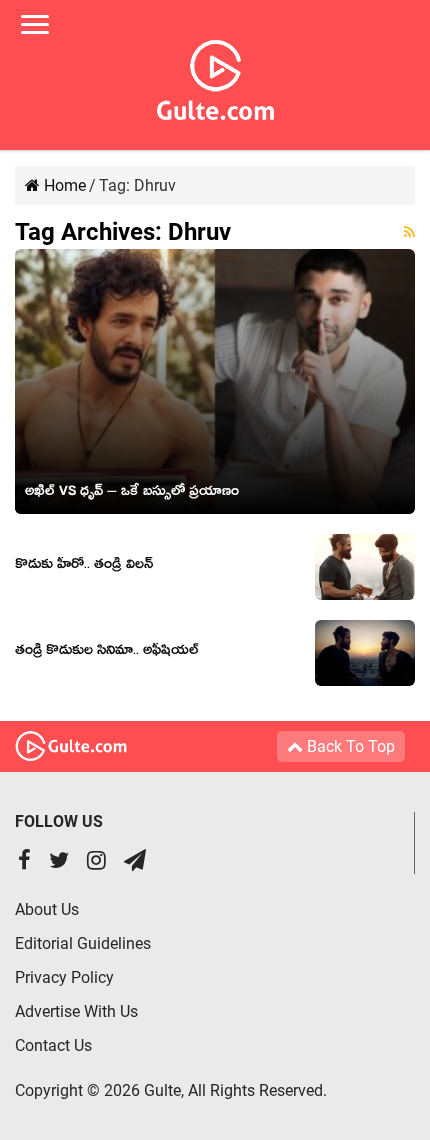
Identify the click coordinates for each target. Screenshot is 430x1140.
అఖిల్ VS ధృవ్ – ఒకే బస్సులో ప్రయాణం (132, 494)
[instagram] (96, 862)
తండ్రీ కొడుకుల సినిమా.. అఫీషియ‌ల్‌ (107, 653)
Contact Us (53, 1045)
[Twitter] (59, 862)
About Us (47, 909)
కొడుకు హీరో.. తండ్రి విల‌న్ (84, 567)
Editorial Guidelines (83, 943)
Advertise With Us (76, 1011)
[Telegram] (135, 862)
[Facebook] (24, 862)
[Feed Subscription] (409, 232)
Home (63, 185)
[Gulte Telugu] (215, 76)
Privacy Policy (64, 977)
